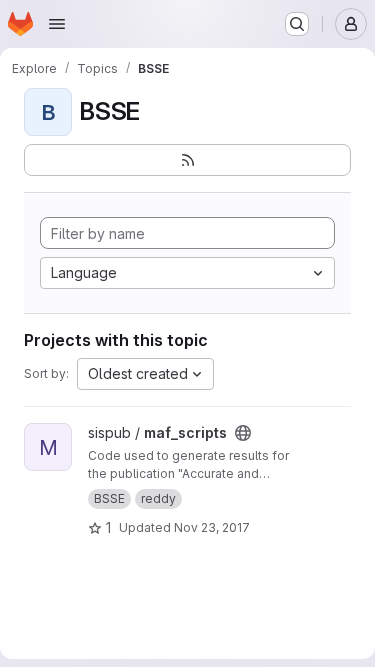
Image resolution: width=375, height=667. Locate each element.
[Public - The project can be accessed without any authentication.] (243, 433)
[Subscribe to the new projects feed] (187, 160)
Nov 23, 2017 (212, 527)
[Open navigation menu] (57, 24)
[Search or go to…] (297, 24)
